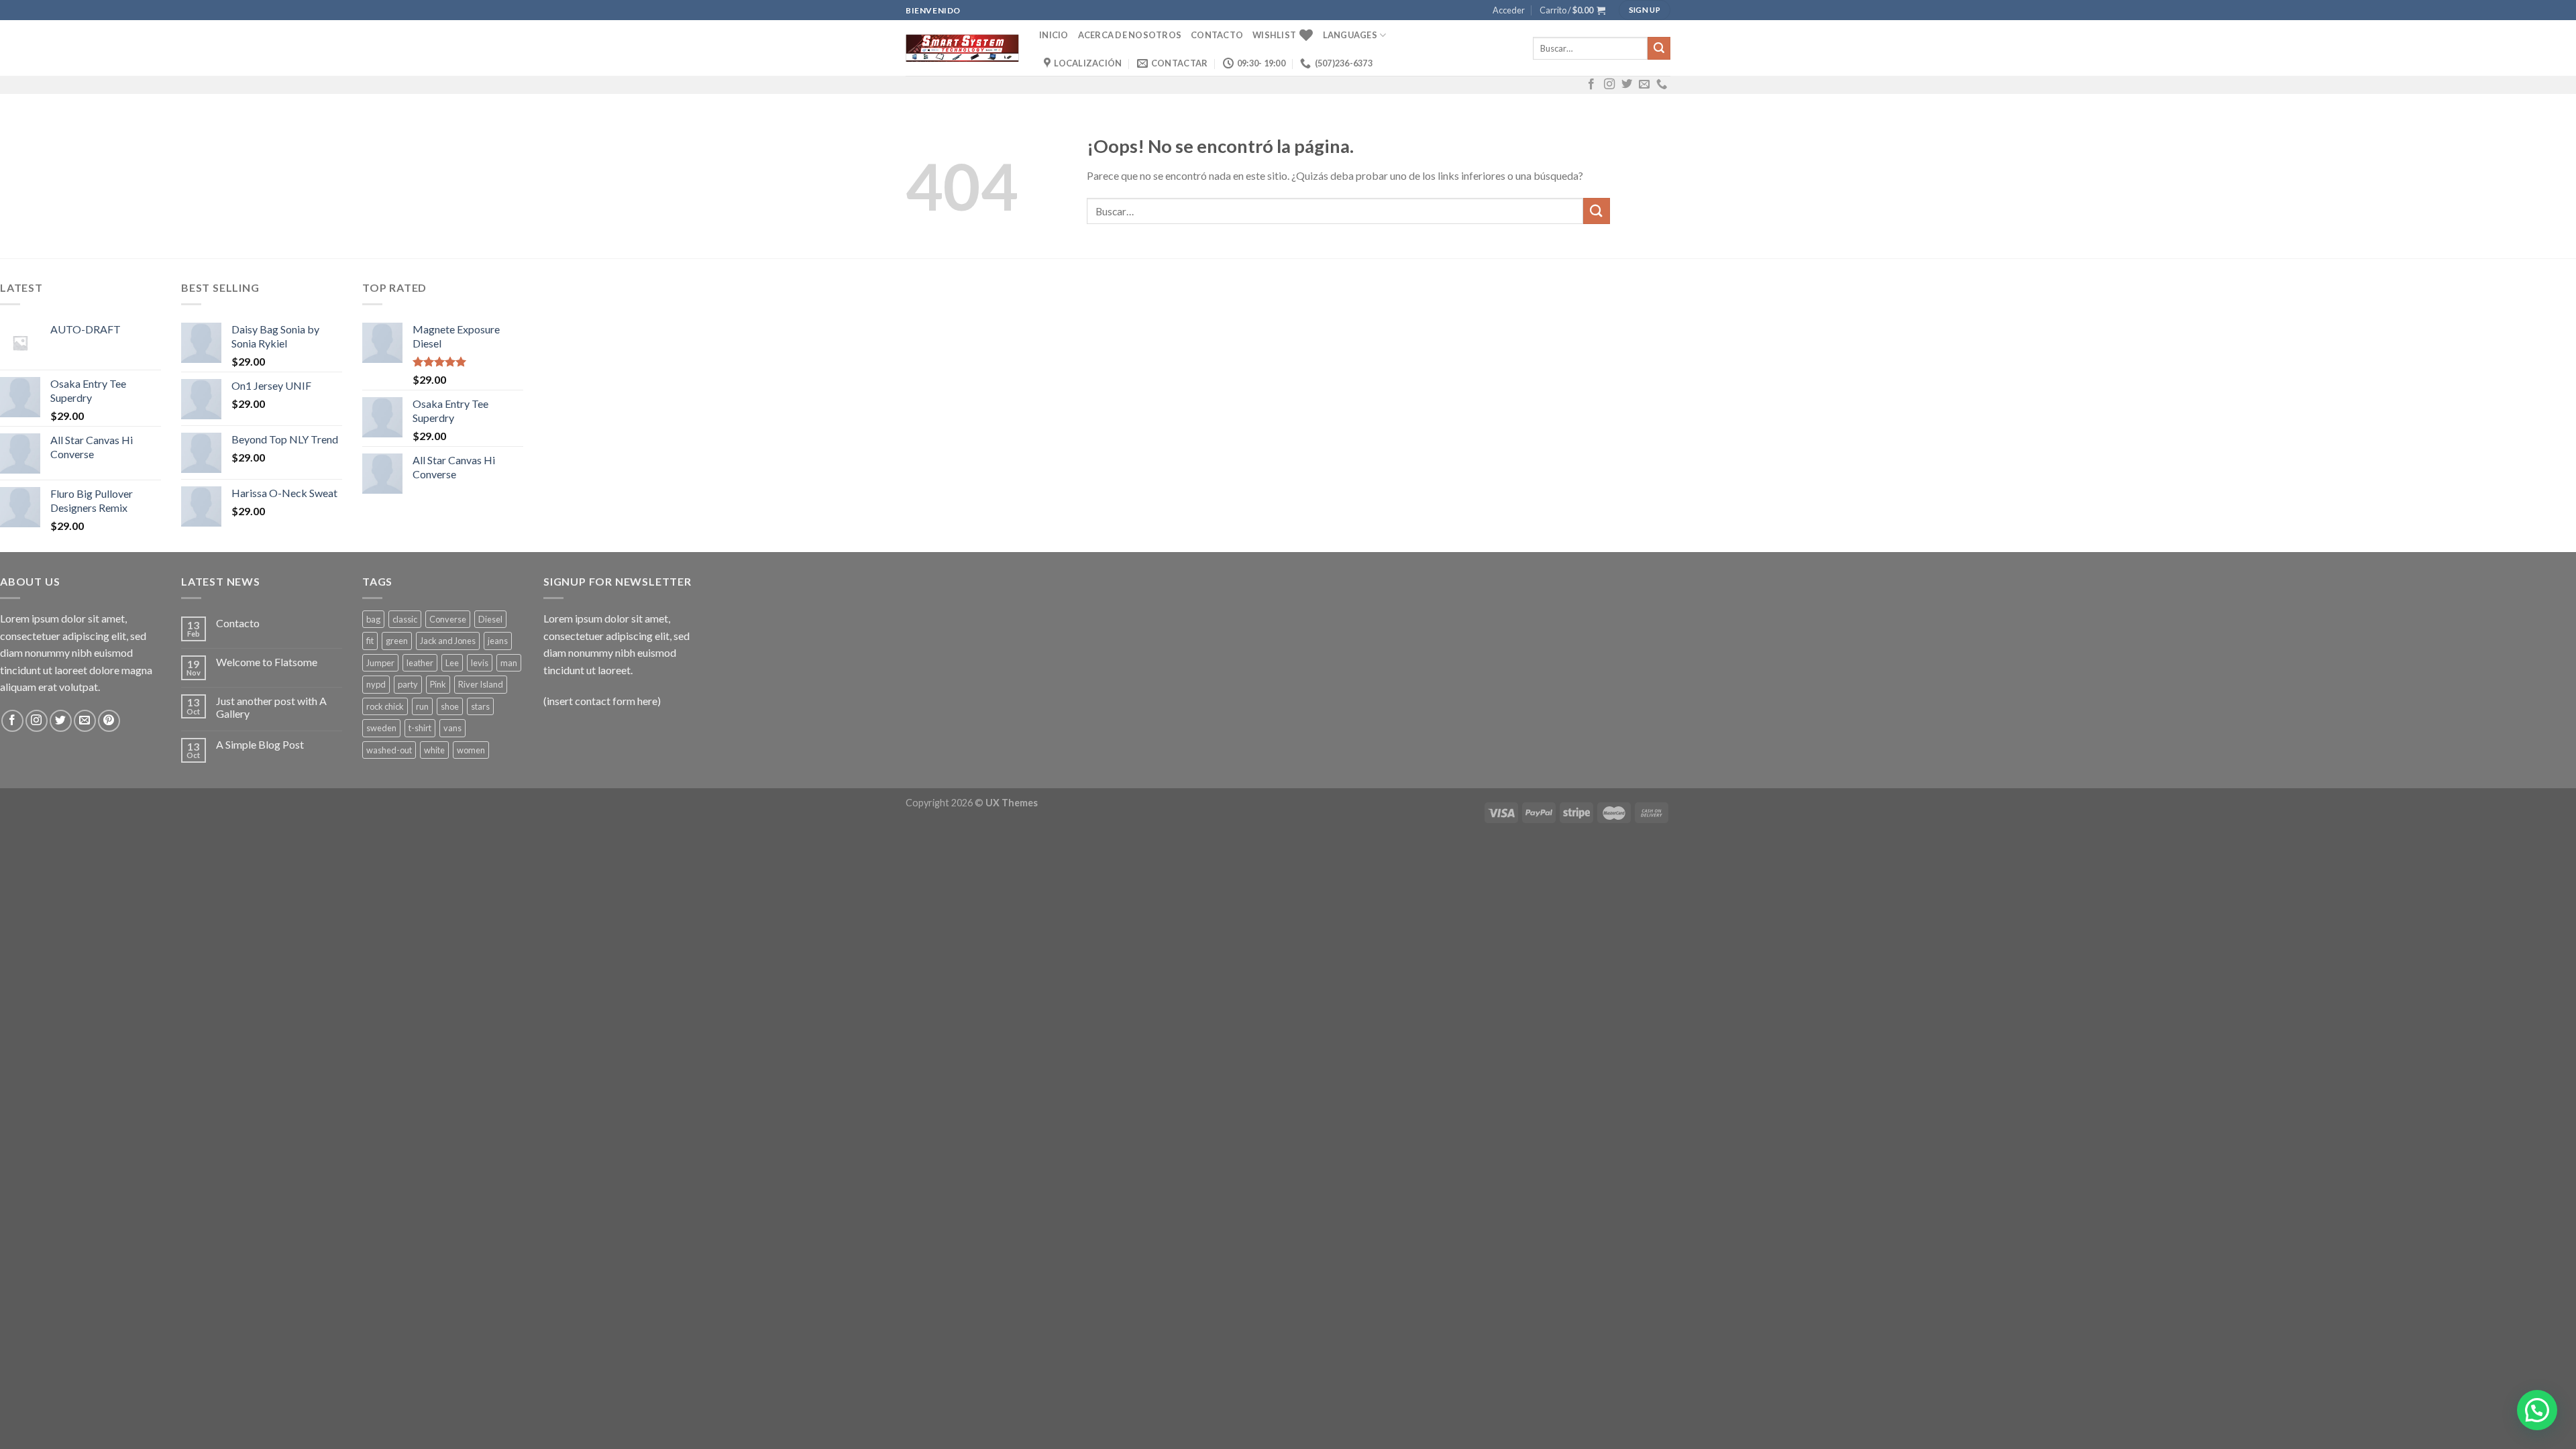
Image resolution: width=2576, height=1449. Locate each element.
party (408, 684)
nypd (376, 684)
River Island (481, 684)
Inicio (1054, 35)
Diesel (490, 619)
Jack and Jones (448, 641)
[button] (2537, 1410)
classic (405, 619)
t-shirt (420, 728)
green (397, 641)
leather (420, 663)
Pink (438, 684)
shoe (450, 706)
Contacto (1217, 35)
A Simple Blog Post (260, 744)
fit (370, 641)
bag (373, 619)
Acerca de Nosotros (1130, 35)
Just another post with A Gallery (271, 707)
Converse (448, 619)
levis (480, 663)
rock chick (385, 706)
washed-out (389, 750)
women (471, 750)
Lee (452, 663)
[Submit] (1659, 48)
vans (452, 728)
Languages (1350, 35)
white (434, 750)
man (509, 663)
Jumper (380, 663)
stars (480, 706)
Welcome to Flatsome (267, 662)
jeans (498, 641)
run (422, 706)
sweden (381, 728)
